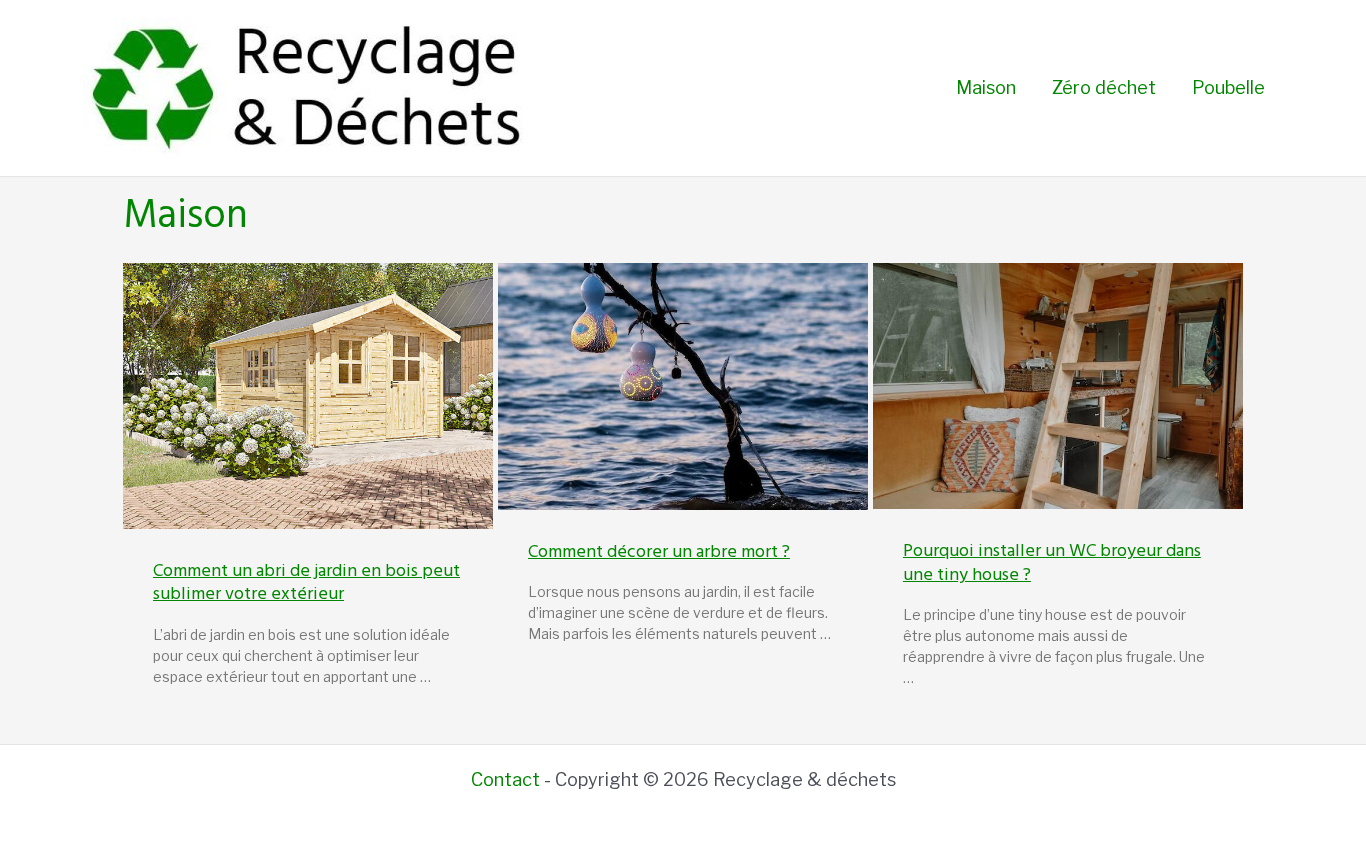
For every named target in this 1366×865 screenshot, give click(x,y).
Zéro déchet (1104, 87)
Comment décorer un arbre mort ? (659, 551)
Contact (505, 779)
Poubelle (1228, 87)
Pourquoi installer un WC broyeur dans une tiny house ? (1052, 562)
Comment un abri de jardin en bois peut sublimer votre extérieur (306, 582)
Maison (986, 87)
